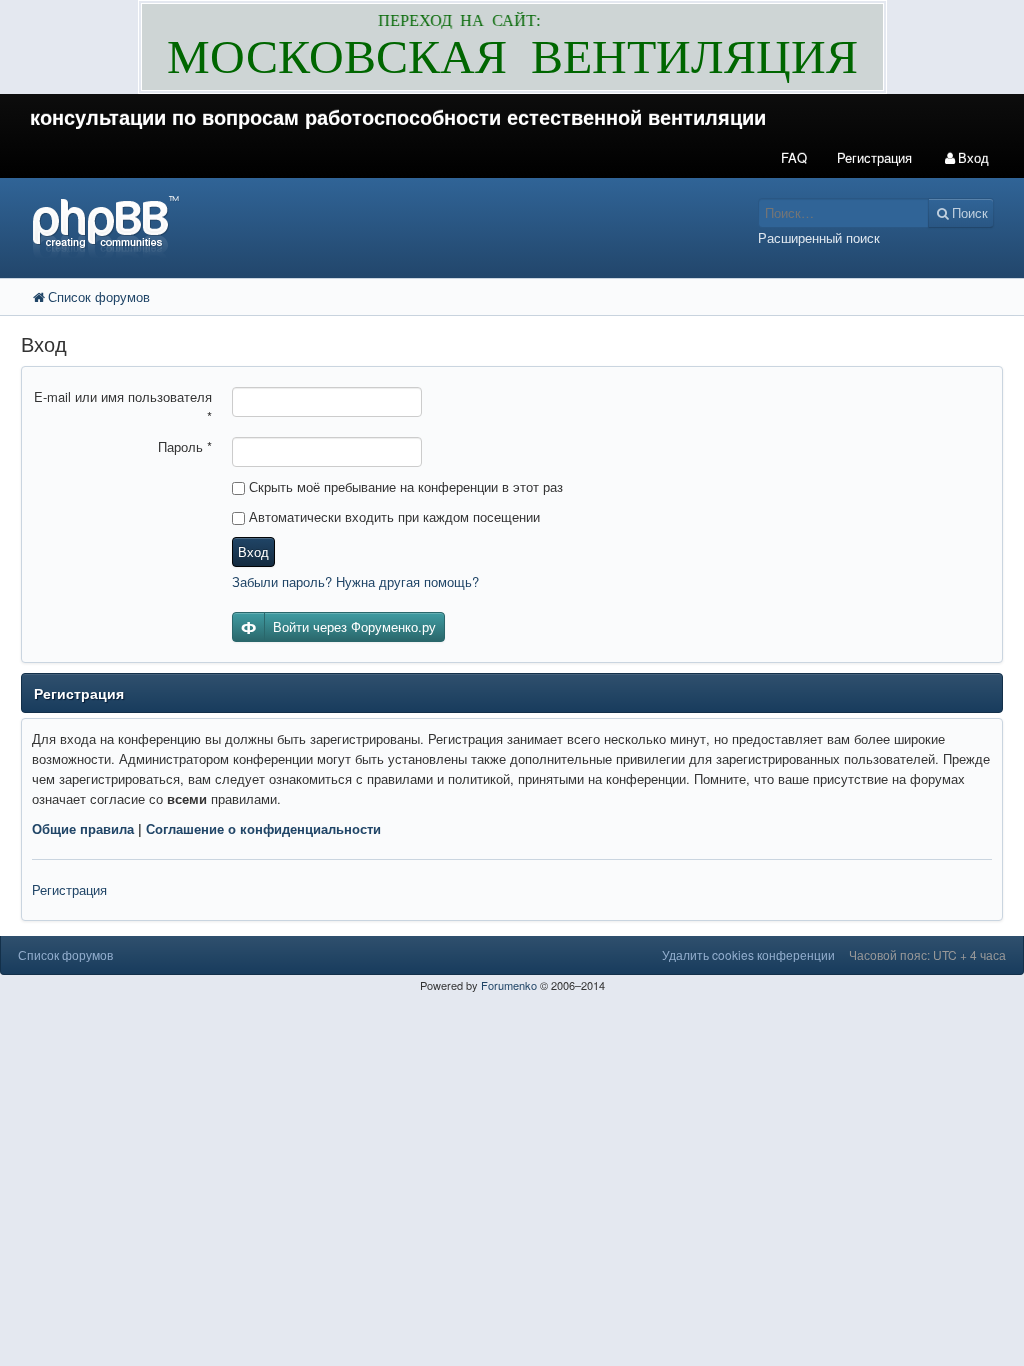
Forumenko (509, 985)
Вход (253, 551)
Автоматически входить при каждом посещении (392, 516)
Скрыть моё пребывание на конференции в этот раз (404, 486)
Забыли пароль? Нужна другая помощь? (355, 581)
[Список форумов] (384, 225)
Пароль (185, 446)
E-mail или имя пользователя (123, 406)
